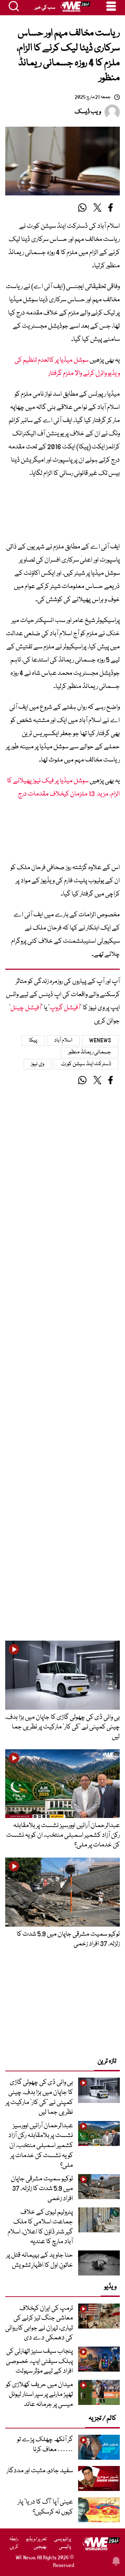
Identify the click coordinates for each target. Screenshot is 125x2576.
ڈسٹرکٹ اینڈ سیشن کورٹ (86, 1064)
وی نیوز (37, 1064)
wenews (100, 1041)
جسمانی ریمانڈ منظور (90, 1052)
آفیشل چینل (26, 1008)
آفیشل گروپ (65, 1008)
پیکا (33, 1041)
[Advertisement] (62, 513)
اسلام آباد (63, 1041)
